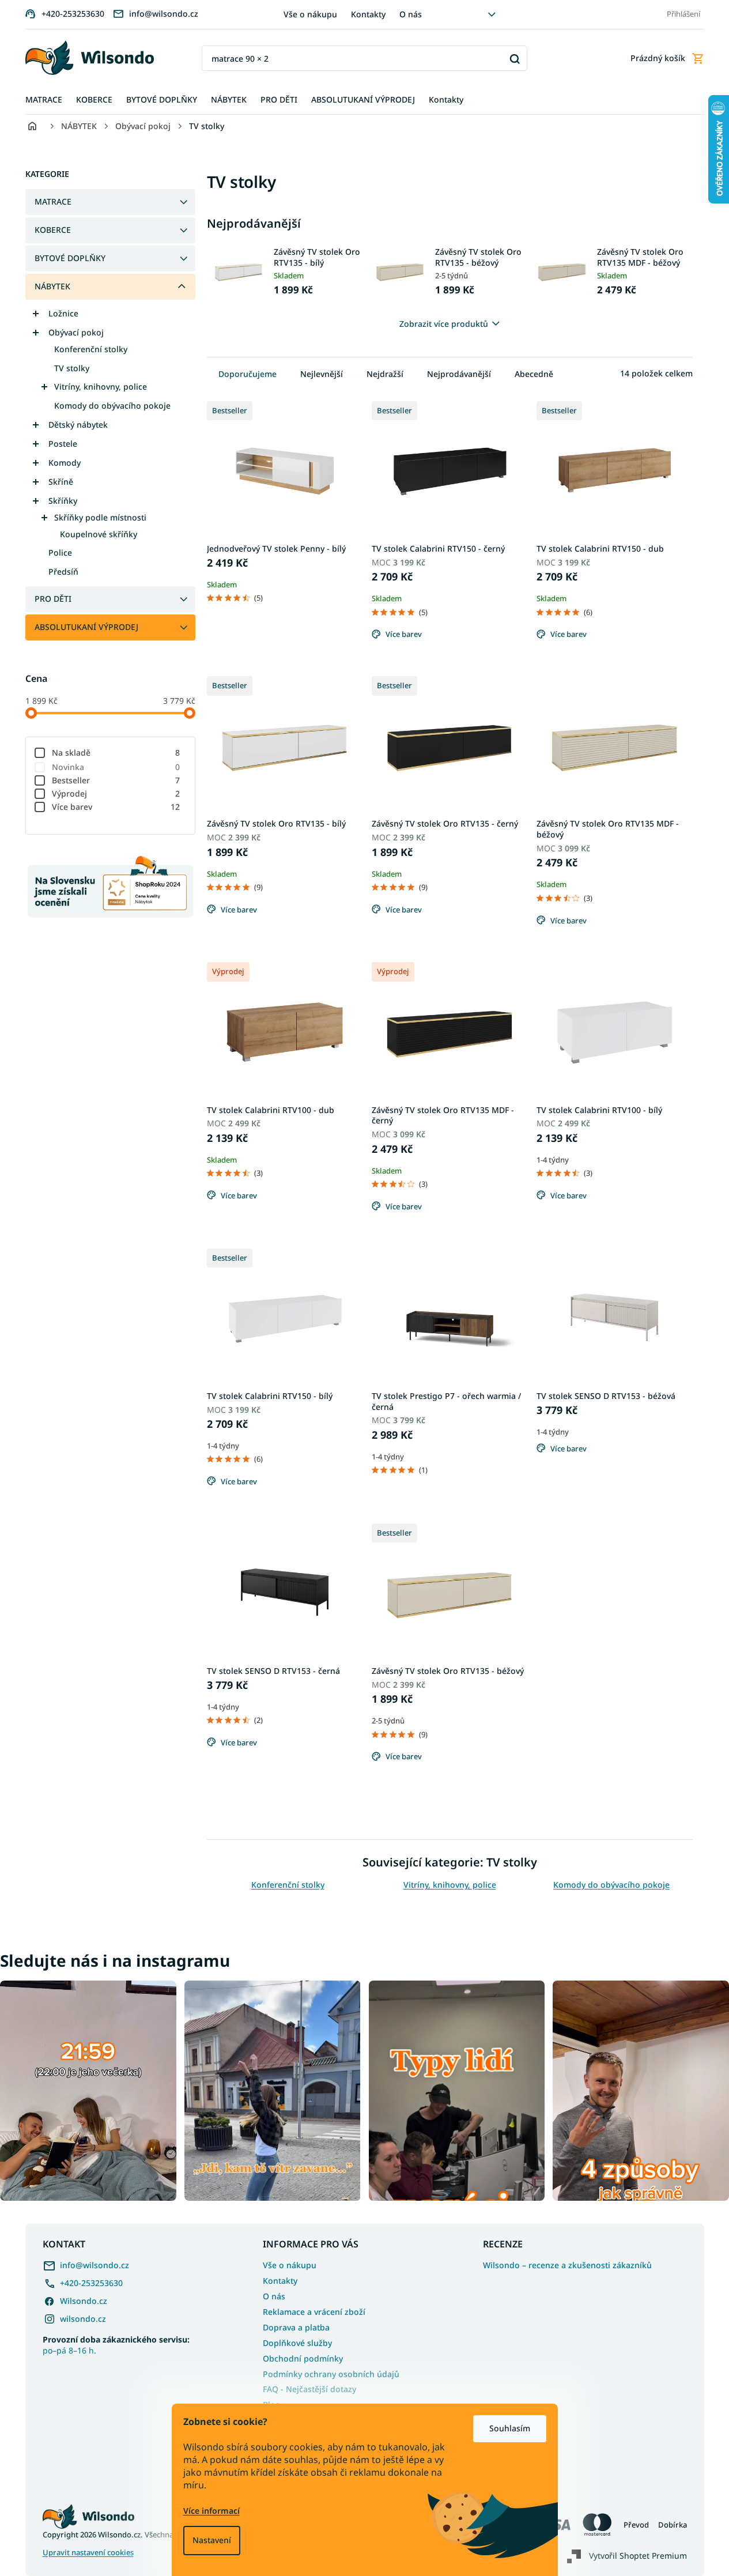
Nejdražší (385, 374)
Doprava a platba (296, 2327)
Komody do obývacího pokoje (112, 406)
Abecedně (534, 374)
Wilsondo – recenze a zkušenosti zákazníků (567, 2265)
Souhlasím (510, 2428)
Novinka (116, 767)
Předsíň (63, 572)
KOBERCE (53, 230)
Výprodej (116, 793)
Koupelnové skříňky (99, 534)
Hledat (514, 59)
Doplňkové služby (297, 2343)
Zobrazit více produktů (444, 324)
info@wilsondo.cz (95, 2265)
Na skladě (116, 753)
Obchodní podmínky (303, 2358)
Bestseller (116, 780)
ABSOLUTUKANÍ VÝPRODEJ (86, 627)
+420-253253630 (91, 2283)
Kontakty (368, 14)
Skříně (61, 482)
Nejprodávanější (459, 374)
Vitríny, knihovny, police (101, 386)
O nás (411, 14)
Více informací (211, 2511)
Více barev (116, 807)
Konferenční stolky (91, 349)
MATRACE (53, 201)
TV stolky (72, 368)
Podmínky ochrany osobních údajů (331, 2374)
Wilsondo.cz (84, 2301)
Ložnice (63, 313)
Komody (65, 463)
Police (60, 552)
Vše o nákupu (310, 14)
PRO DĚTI (53, 599)
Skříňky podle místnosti (100, 517)
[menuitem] (44, 100)
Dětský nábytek (78, 425)
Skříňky (63, 501)
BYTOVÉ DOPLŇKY (70, 258)
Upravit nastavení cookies (88, 2553)
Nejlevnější (322, 374)
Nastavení (212, 2540)
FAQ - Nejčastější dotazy (309, 2389)
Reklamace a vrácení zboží (314, 2312)
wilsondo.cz (83, 2319)
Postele (63, 444)
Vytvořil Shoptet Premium (638, 2556)
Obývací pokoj (76, 332)
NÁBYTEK (52, 286)
